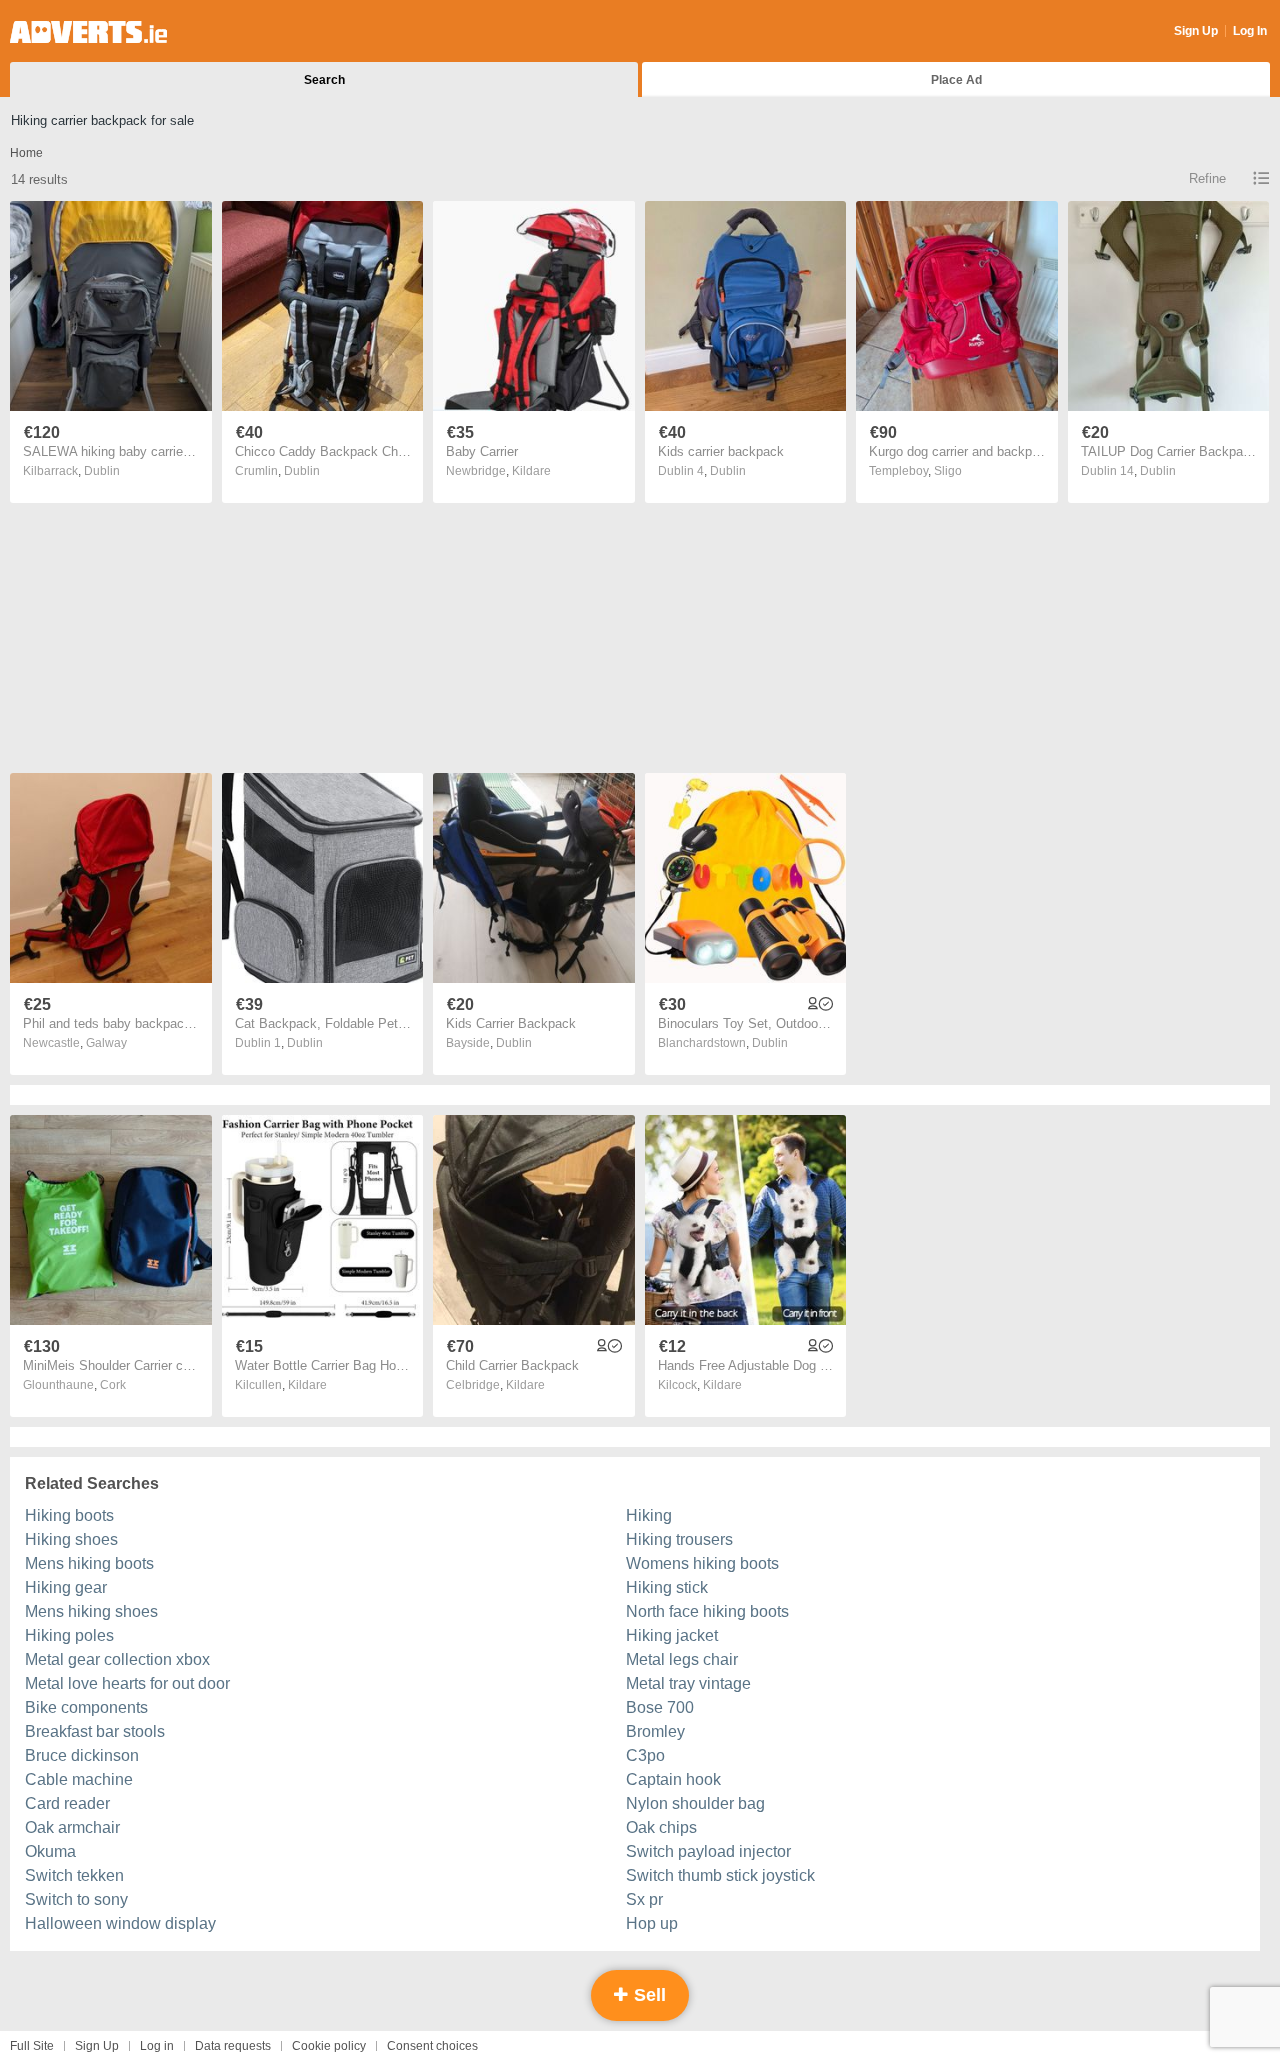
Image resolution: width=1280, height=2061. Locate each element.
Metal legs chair (682, 1659)
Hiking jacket (672, 1635)
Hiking (649, 1515)
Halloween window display (120, 1923)
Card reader (67, 1803)
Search (324, 80)
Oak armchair (72, 1827)
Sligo (948, 471)
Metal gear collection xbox (117, 1659)
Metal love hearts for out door (127, 1683)
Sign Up (1196, 31)
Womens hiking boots (702, 1563)
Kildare (531, 471)
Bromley (655, 1731)
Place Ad (956, 80)
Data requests (233, 2046)
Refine (1207, 178)
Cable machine (79, 1779)
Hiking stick (667, 1587)
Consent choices (432, 2046)
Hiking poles (69, 1635)
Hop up (652, 1923)
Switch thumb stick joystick (720, 1875)
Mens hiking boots (89, 1563)
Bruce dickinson (82, 1755)
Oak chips (661, 1827)
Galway (106, 1043)
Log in (157, 2046)
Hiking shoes (71, 1539)
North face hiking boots (707, 1611)
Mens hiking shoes (91, 1611)
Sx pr (644, 1899)
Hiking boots (69, 1515)
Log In (1250, 31)
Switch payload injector (708, 1851)
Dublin (102, 471)
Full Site (32, 2046)
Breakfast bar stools (95, 1731)
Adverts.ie (88, 32)
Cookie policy (329, 2046)
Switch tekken (74, 1875)
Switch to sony (76, 1899)
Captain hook (673, 1779)
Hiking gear (66, 1587)
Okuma (50, 1851)
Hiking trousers (679, 1539)
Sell (647, 1995)
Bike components (86, 1707)
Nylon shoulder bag (695, 1803)
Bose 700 (660, 1707)
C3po (645, 1755)
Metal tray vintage (688, 1683)
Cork (113, 1385)
